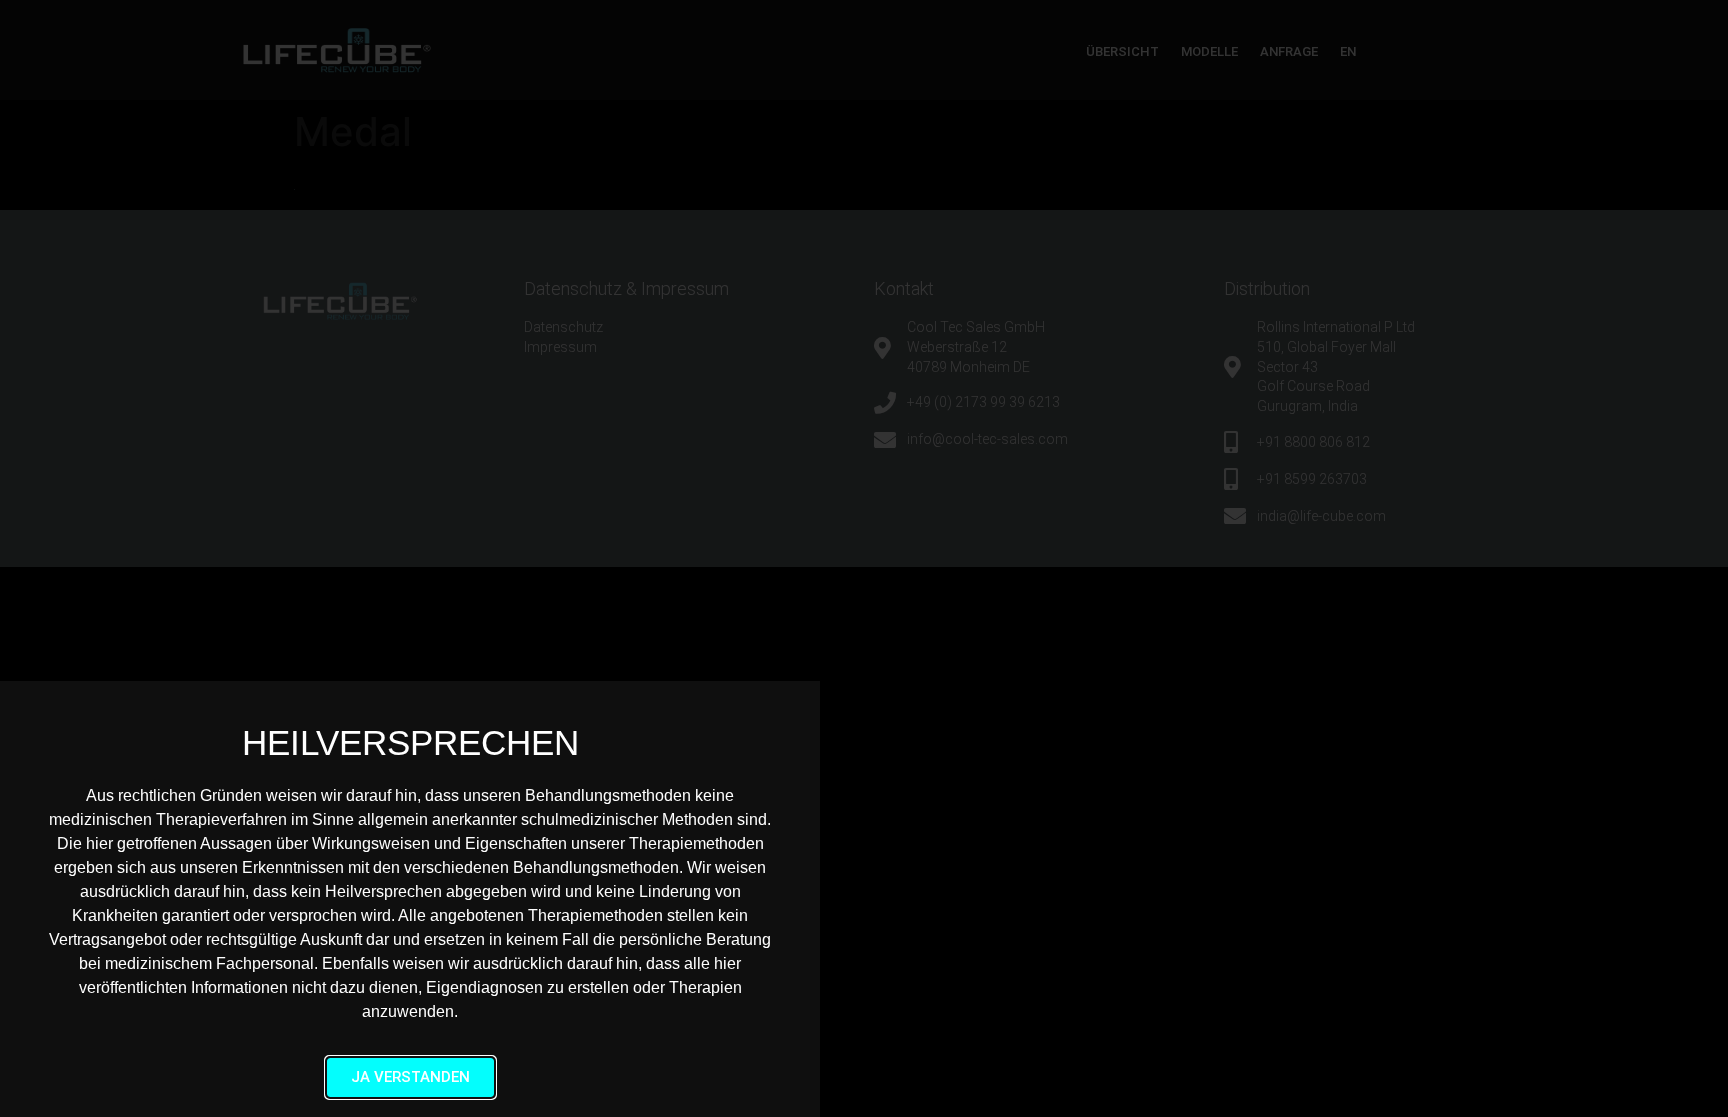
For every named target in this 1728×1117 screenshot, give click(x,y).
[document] (864, 558)
